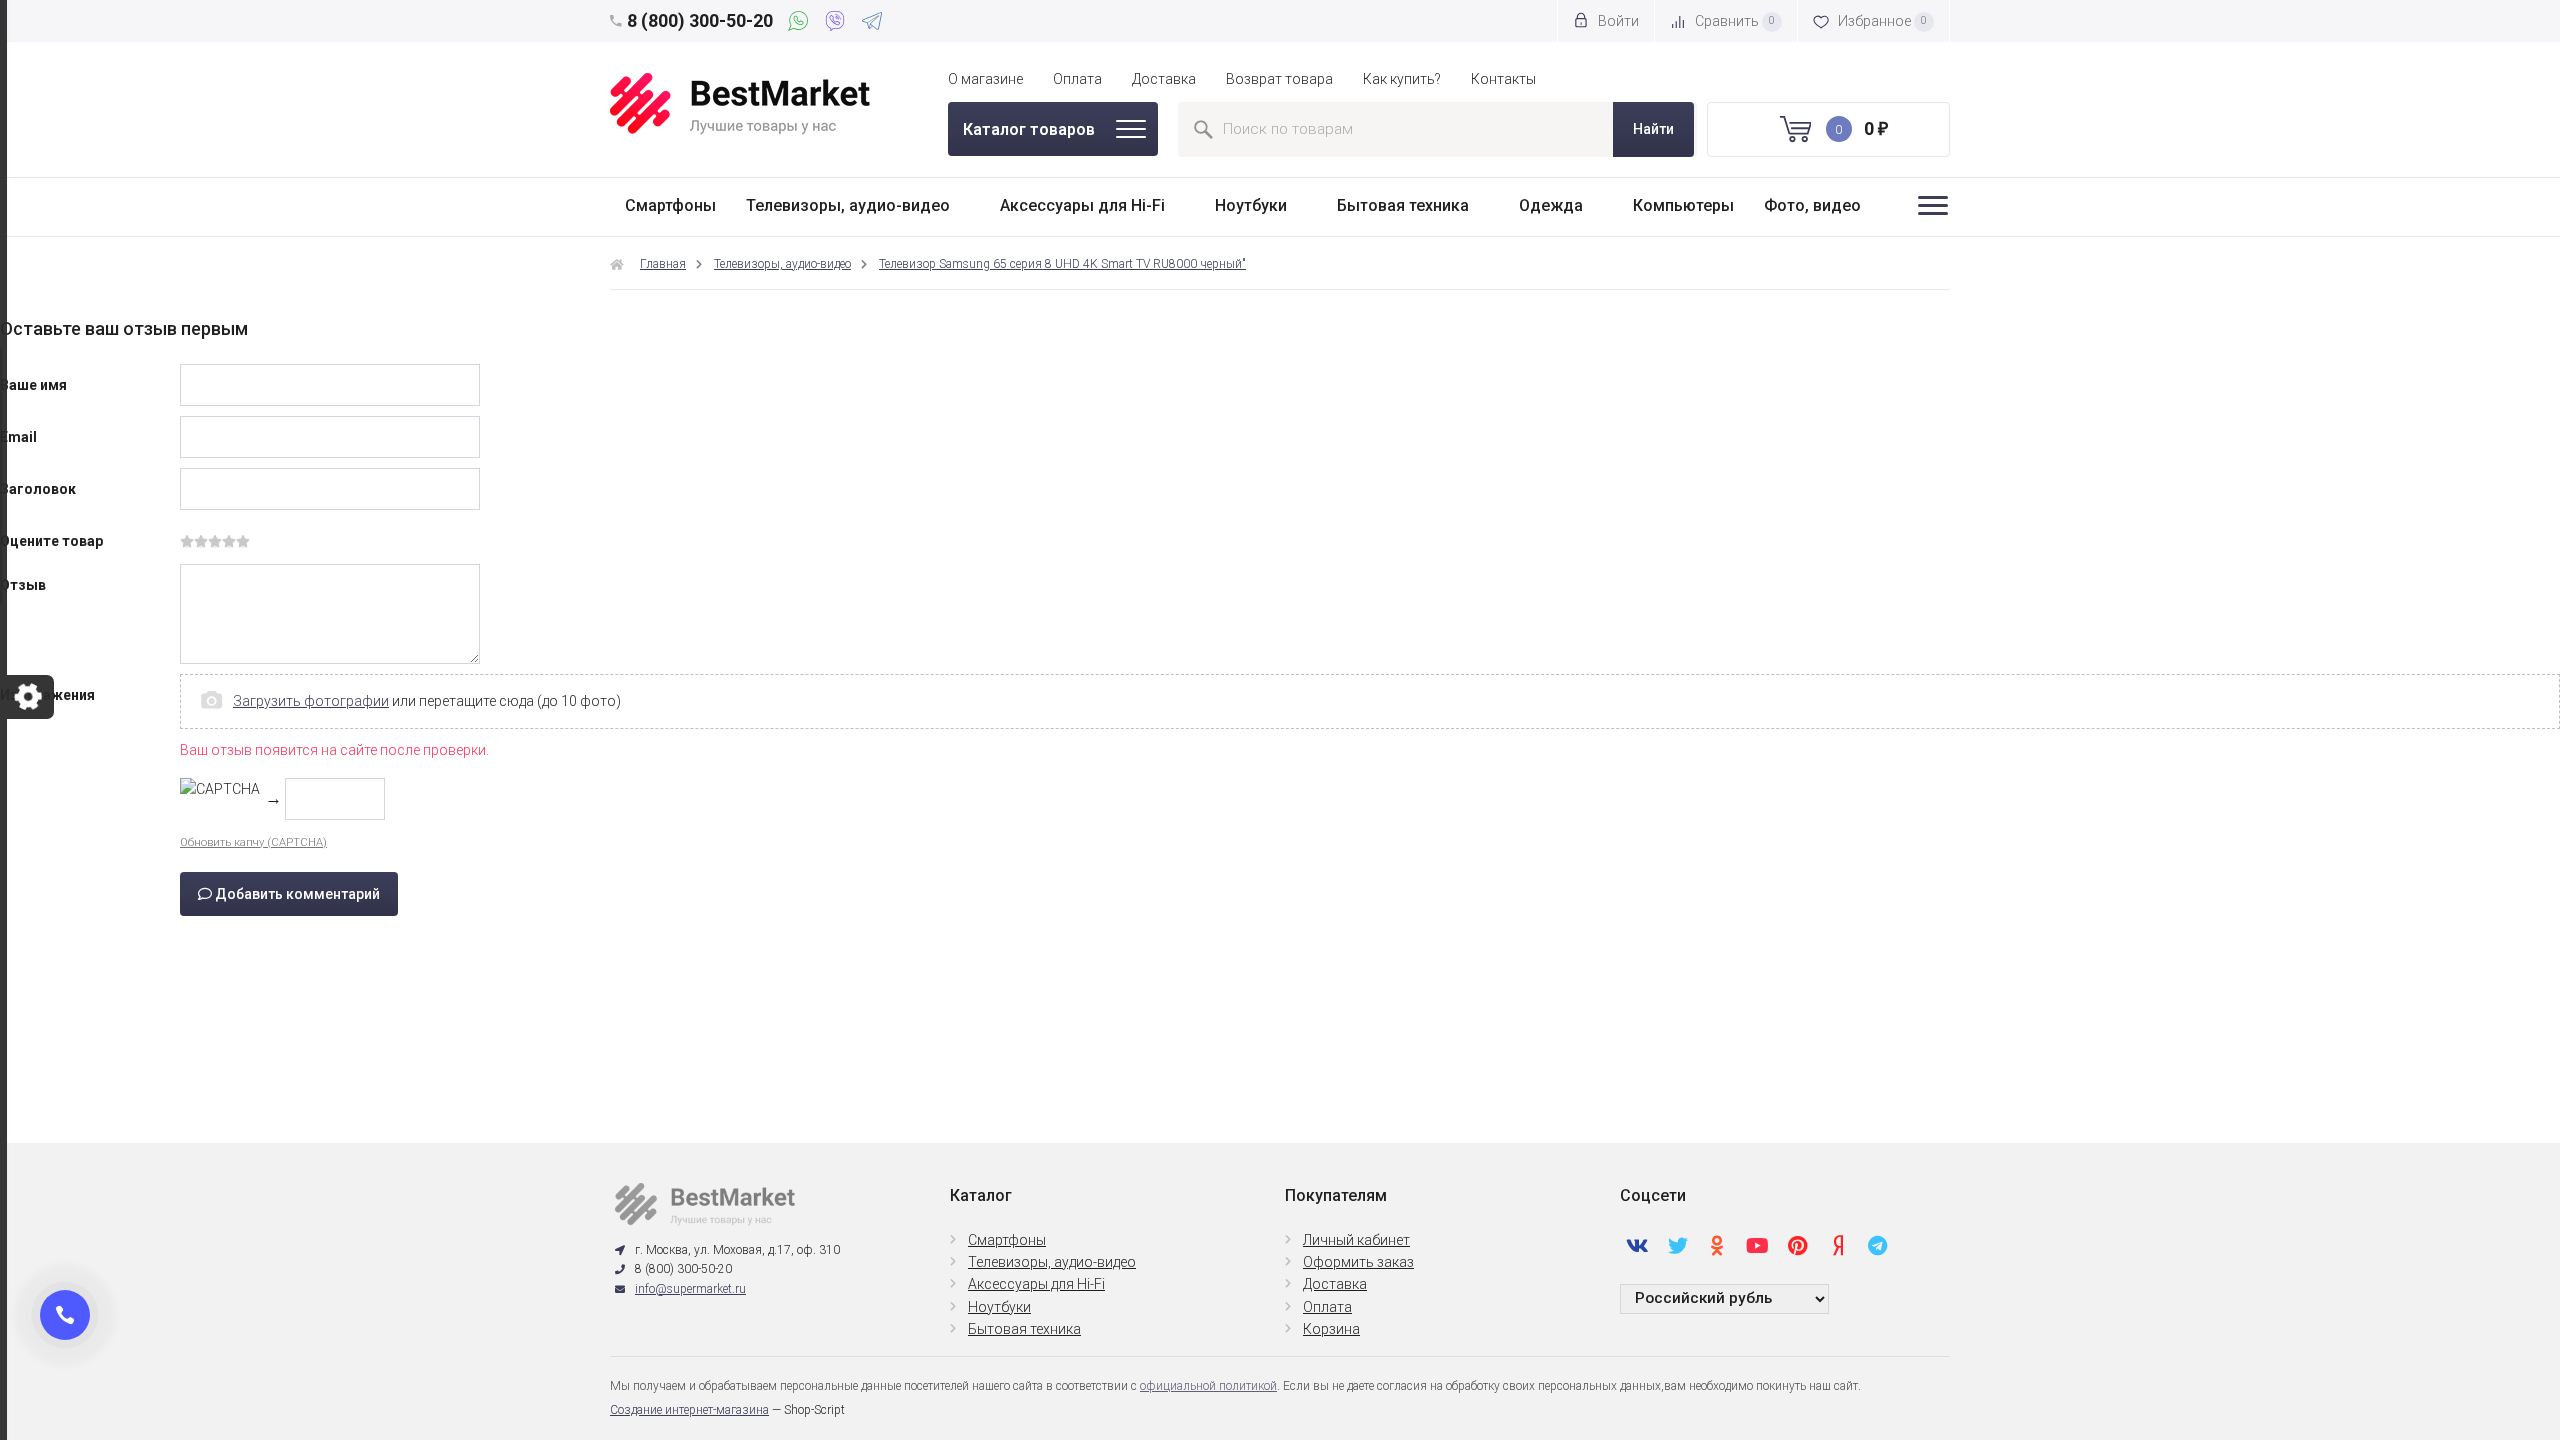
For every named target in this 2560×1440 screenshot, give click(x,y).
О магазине (985, 79)
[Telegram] (872, 24)
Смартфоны (670, 205)
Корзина (1331, 1329)
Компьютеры (1683, 205)
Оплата (1077, 79)
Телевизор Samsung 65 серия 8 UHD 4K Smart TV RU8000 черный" (1062, 264)
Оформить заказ (1358, 1262)
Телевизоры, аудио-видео (848, 205)
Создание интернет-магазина (689, 1410)
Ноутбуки (1251, 205)
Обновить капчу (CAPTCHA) (253, 842)
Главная (663, 264)
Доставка (1164, 79)
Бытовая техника (1403, 205)
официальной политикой (1208, 1386)
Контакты (1503, 79)
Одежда (1551, 205)
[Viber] (838, 24)
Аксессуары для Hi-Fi (1082, 205)
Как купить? (1402, 79)
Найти (1653, 129)
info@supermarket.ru (690, 1289)
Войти (1617, 21)
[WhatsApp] (801, 24)
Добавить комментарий (296, 894)
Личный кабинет (1356, 1240)
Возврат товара (1279, 79)
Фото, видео (1812, 205)
